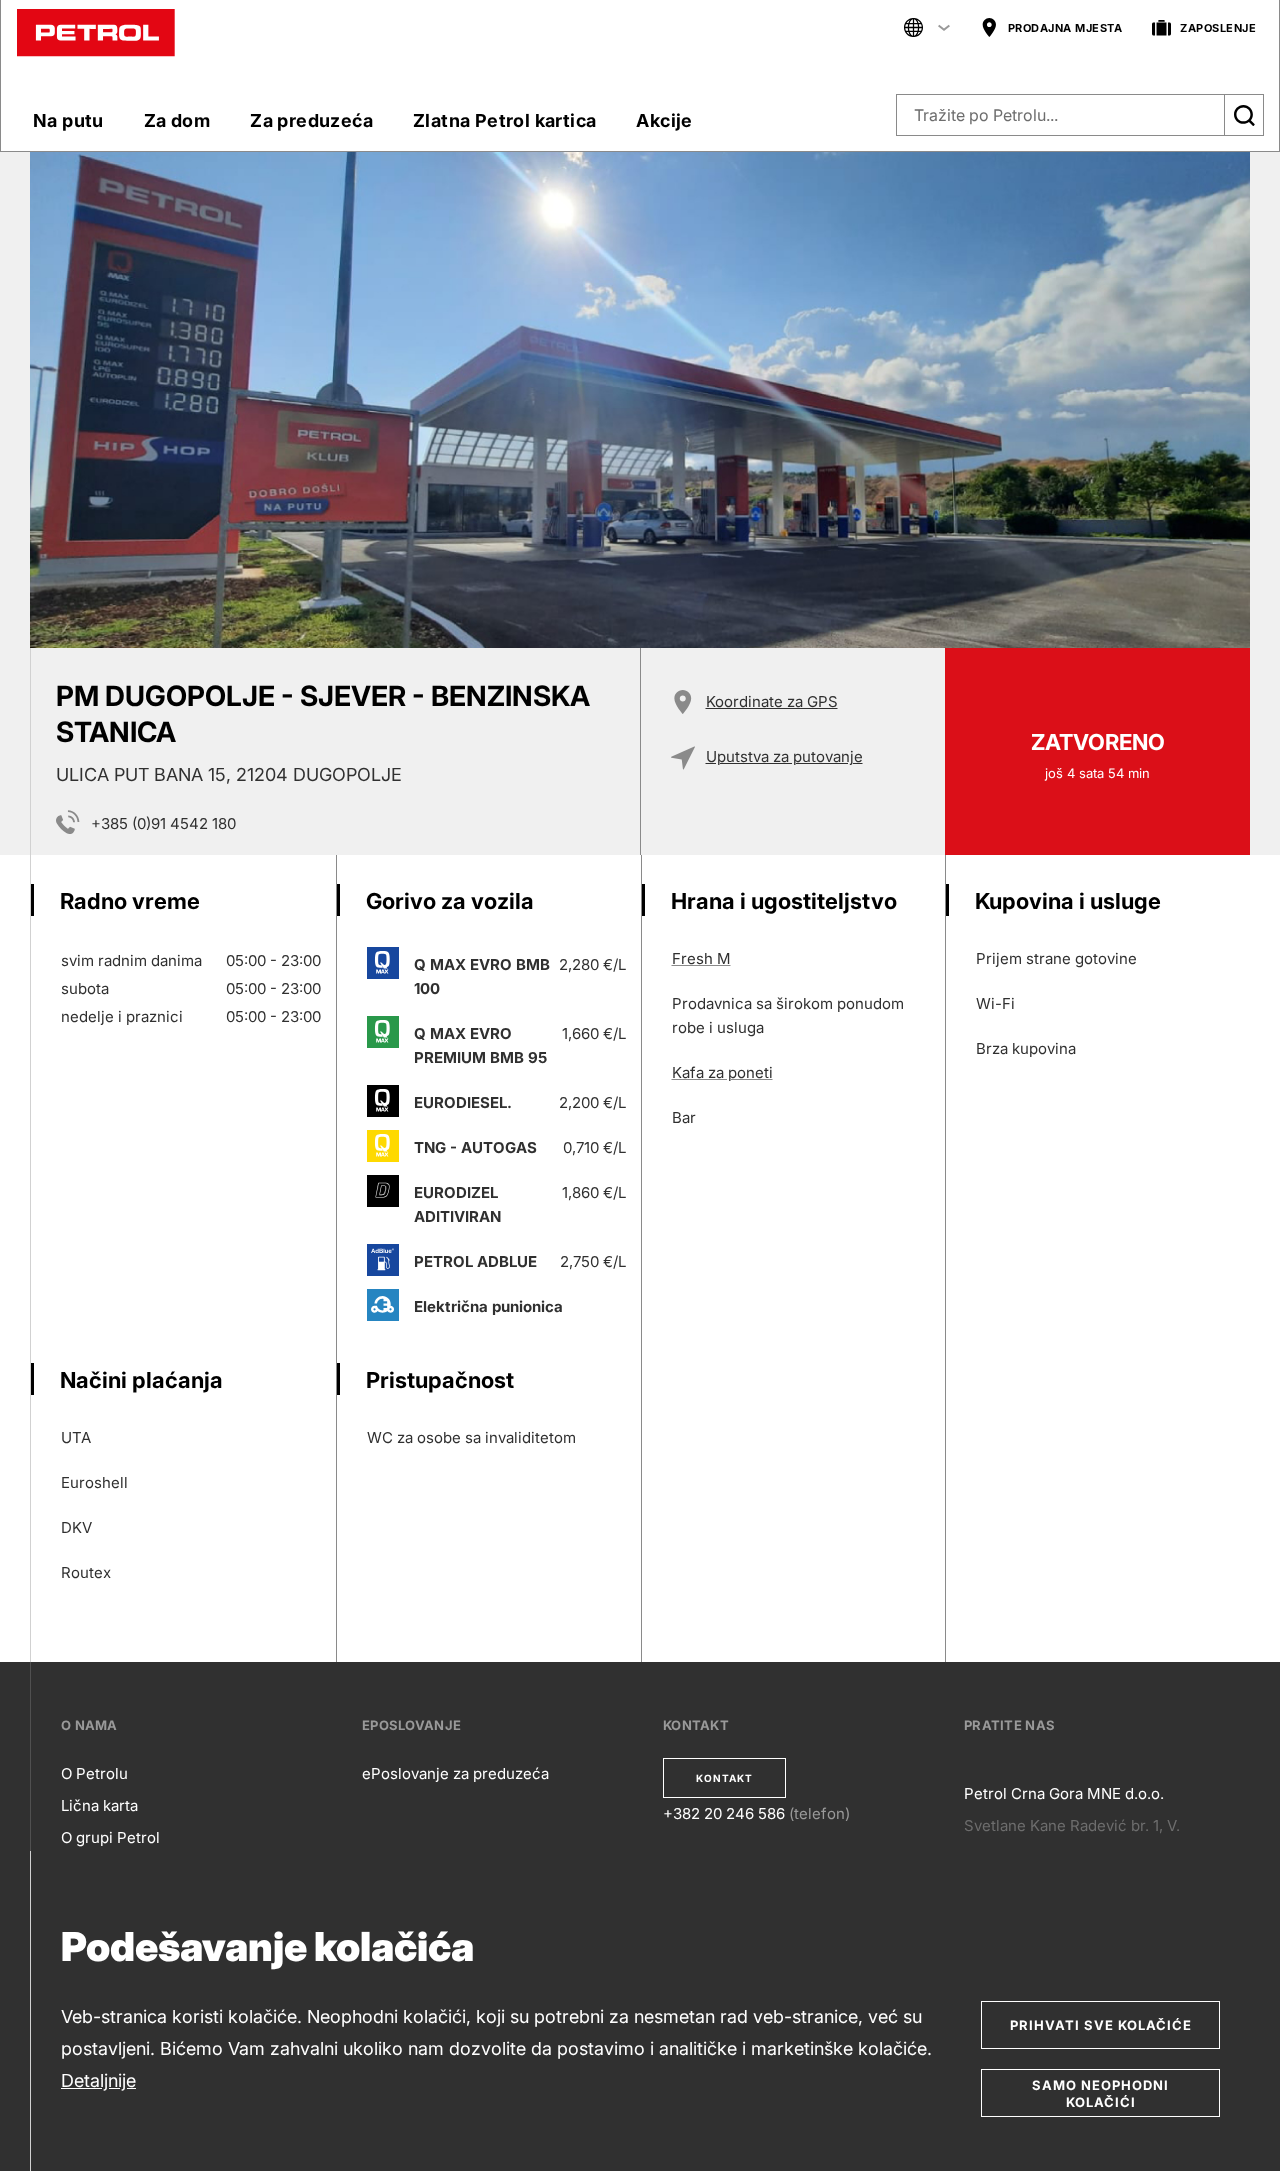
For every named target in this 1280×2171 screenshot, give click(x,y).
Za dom (177, 120)
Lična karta (99, 1805)
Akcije (664, 120)
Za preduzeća (311, 120)
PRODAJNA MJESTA (1065, 28)
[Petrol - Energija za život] (96, 31)
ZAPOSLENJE (1218, 28)
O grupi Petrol (110, 1837)
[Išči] (1244, 115)
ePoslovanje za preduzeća (455, 1773)
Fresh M (701, 958)
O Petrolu (94, 1773)
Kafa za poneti (722, 1072)
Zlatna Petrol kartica (504, 120)
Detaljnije (98, 2080)
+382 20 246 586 (724, 1813)
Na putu (68, 120)
